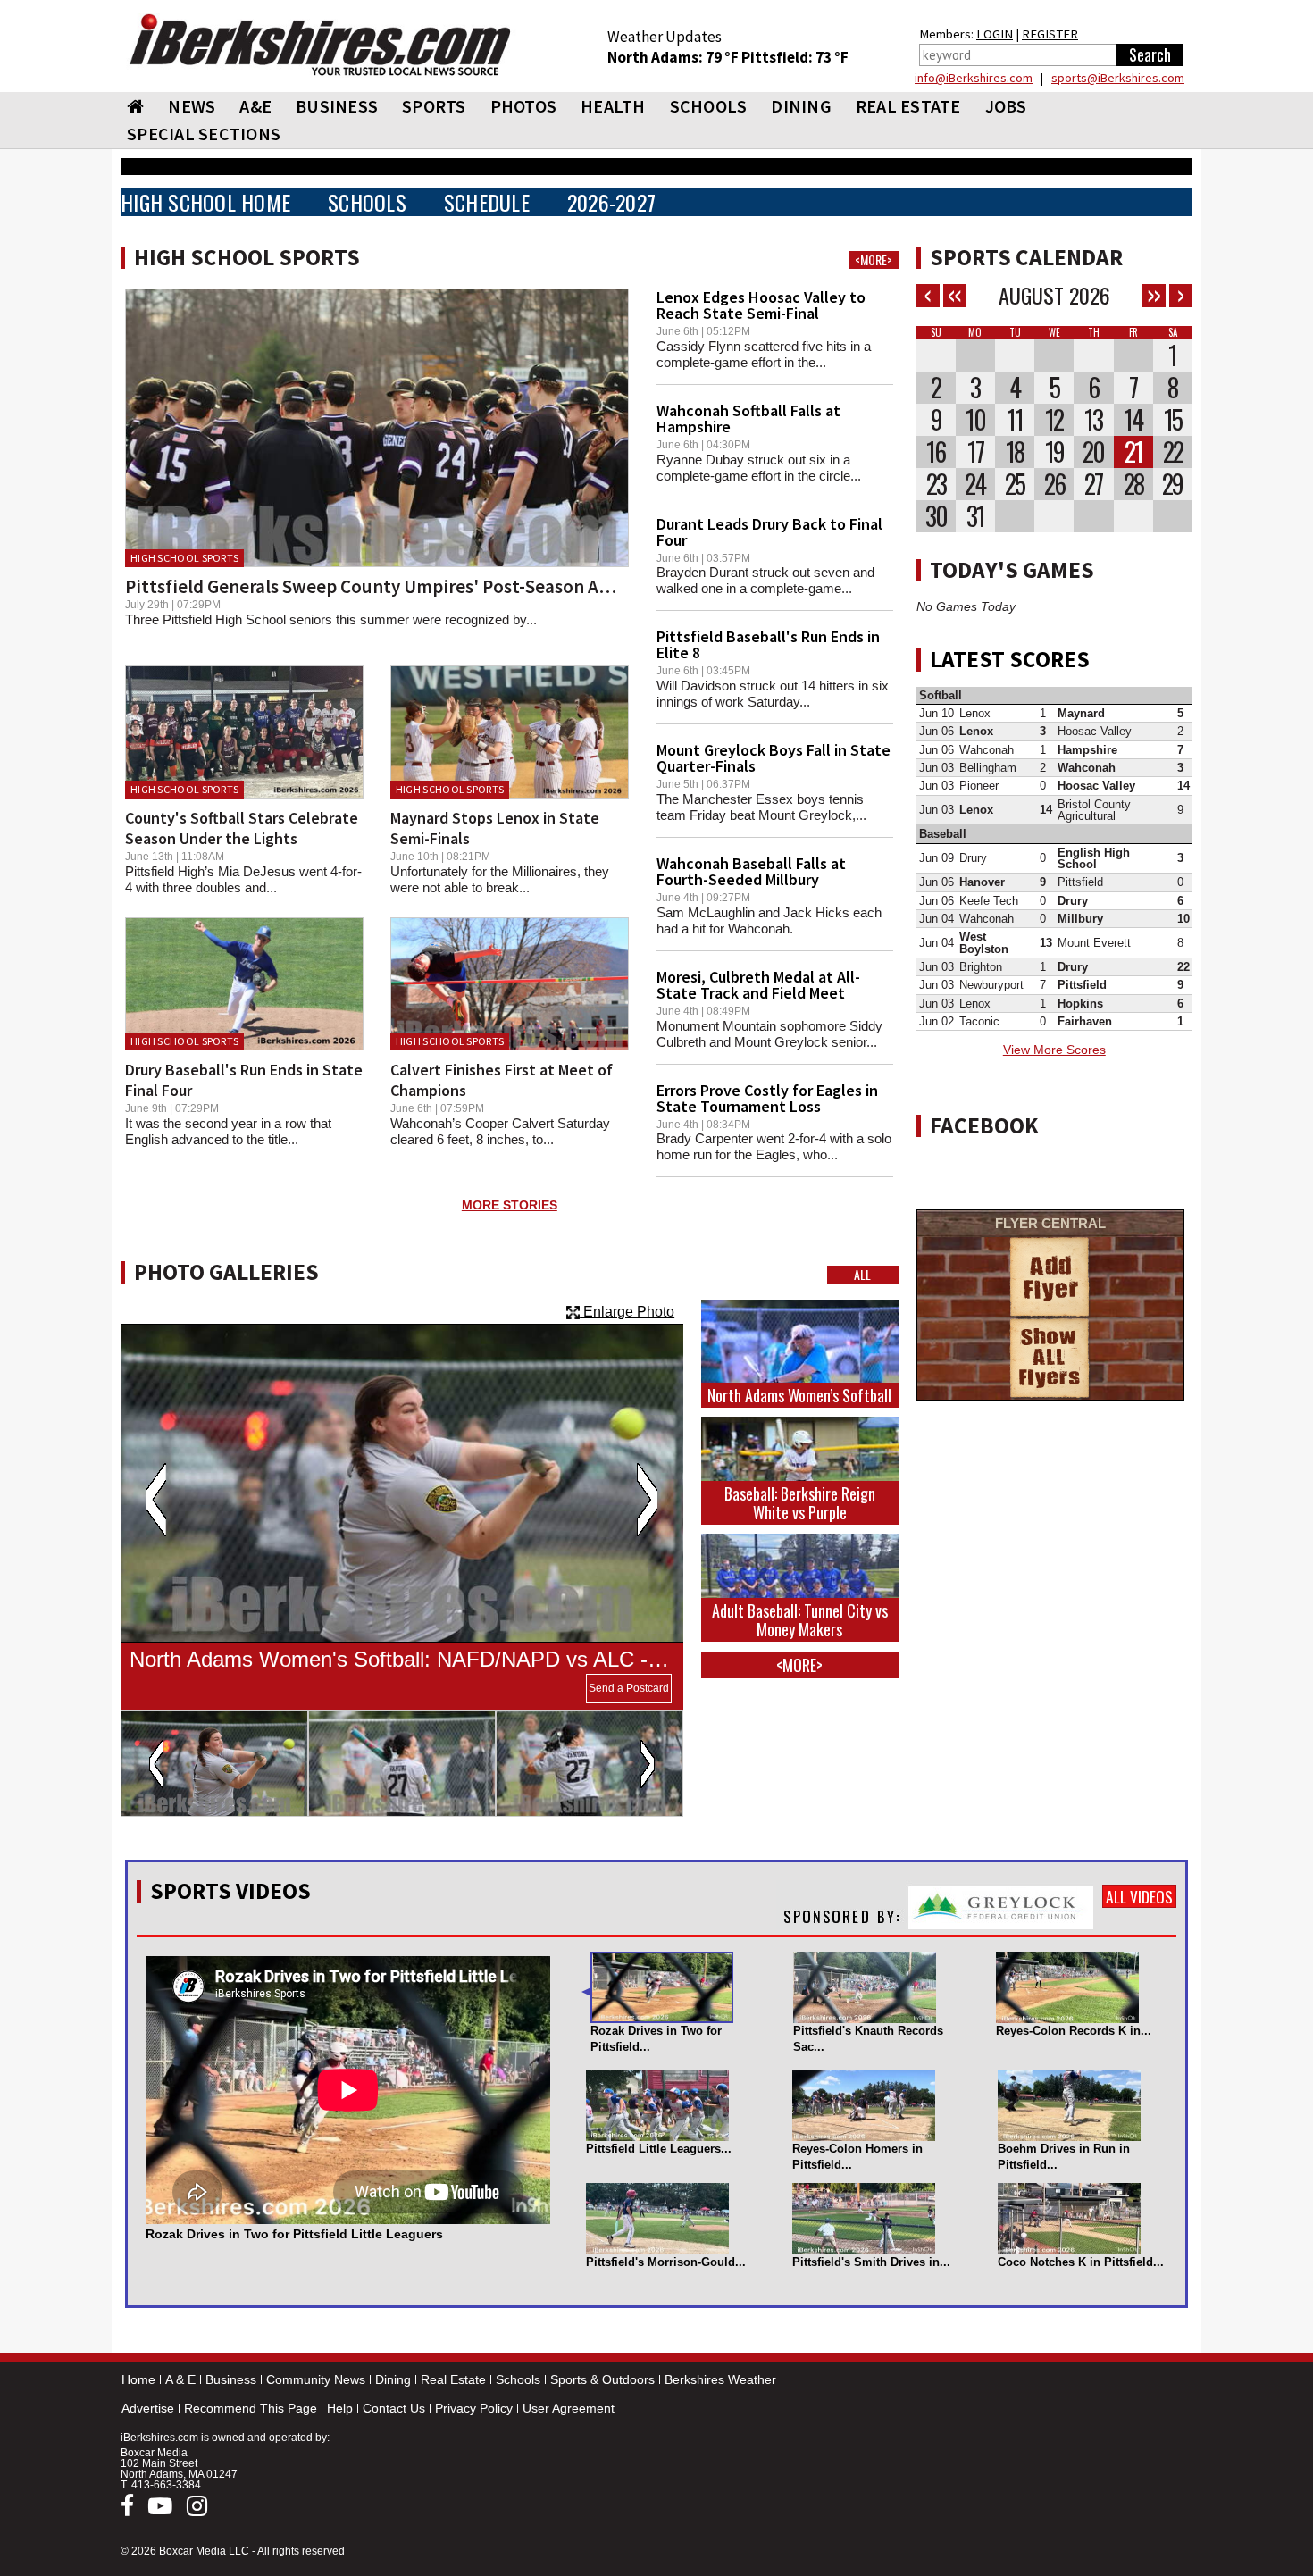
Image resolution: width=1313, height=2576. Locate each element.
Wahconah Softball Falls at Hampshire (748, 418)
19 (1054, 452)
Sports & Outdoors (602, 2379)
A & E (180, 2379)
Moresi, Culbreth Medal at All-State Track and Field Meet (758, 985)
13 (1093, 420)
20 (1093, 452)
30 (936, 516)
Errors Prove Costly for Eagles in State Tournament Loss (767, 1098)
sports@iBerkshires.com (1118, 78)
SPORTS (434, 106)
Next (647, 1500)
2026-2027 (611, 202)
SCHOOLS (709, 106)
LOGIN (995, 34)
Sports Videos (230, 1891)
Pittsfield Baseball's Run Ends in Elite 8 (768, 644)
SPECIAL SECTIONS (204, 134)
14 (1133, 420)
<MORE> (874, 260)
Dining (393, 2379)
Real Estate (453, 2379)
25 (1015, 484)
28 (1133, 484)
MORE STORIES (510, 1205)
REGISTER (1050, 34)
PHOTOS (524, 106)
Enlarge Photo (627, 1312)
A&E (255, 106)
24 (975, 484)
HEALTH (613, 106)
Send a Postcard (629, 1688)
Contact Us (394, 2408)
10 (975, 420)
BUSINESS (337, 106)
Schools (518, 2379)
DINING (801, 106)
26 (1054, 484)
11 (1015, 420)
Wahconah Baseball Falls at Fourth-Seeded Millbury (751, 871)
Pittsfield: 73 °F (795, 57)
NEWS (192, 106)
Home (138, 2379)
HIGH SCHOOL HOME (205, 202)
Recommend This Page (251, 2408)
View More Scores (1054, 1050)
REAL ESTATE (908, 106)
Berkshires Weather (720, 2379)
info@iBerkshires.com (974, 78)
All (862, 1275)
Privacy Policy (474, 2408)
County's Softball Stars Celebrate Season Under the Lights (242, 828)
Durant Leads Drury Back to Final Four (769, 532)
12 (1054, 420)
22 (1173, 452)
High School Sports (184, 558)
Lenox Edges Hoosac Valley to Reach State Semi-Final (761, 305)
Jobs (1006, 106)
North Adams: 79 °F (674, 57)
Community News (316, 2379)
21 (1133, 452)
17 (975, 452)
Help (340, 2408)
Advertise (148, 2408)
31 (975, 516)
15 (1173, 420)
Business (231, 2379)
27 (1093, 484)
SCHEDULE (487, 202)
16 (936, 452)
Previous (156, 1500)
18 (1015, 452)
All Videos (1139, 1896)
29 (1172, 484)
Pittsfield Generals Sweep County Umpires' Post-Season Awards (387, 586)
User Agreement (569, 2408)
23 (936, 484)
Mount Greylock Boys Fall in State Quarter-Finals (774, 758)
